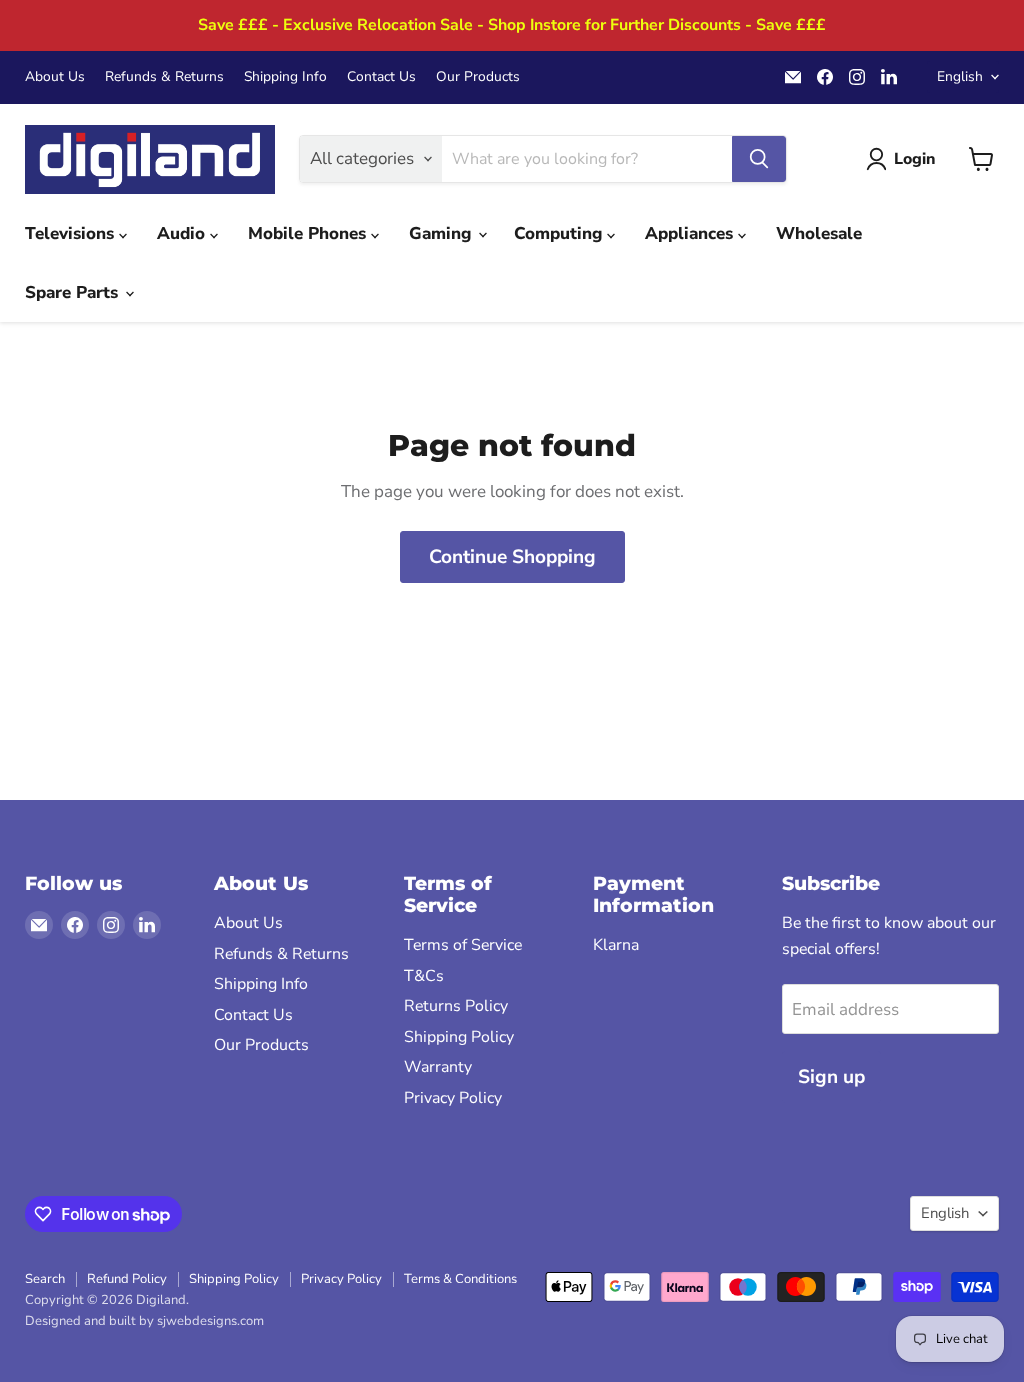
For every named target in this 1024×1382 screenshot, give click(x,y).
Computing (560, 233)
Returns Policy (456, 1006)
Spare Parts (74, 292)
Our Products (478, 77)
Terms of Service (463, 945)
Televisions (72, 233)
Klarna (616, 945)
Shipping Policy (459, 1037)
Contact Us (381, 77)
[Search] (759, 159)
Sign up (831, 1077)
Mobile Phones (309, 233)
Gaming (442, 233)
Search (45, 1279)
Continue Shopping (512, 557)
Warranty (438, 1067)
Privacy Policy (453, 1098)
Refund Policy (127, 1279)
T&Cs (424, 976)
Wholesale (819, 233)
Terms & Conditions (460, 1279)
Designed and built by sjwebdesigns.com (144, 1321)
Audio (183, 233)
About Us (55, 77)
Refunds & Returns (164, 77)
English (960, 76)
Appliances (691, 233)
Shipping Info (285, 77)
